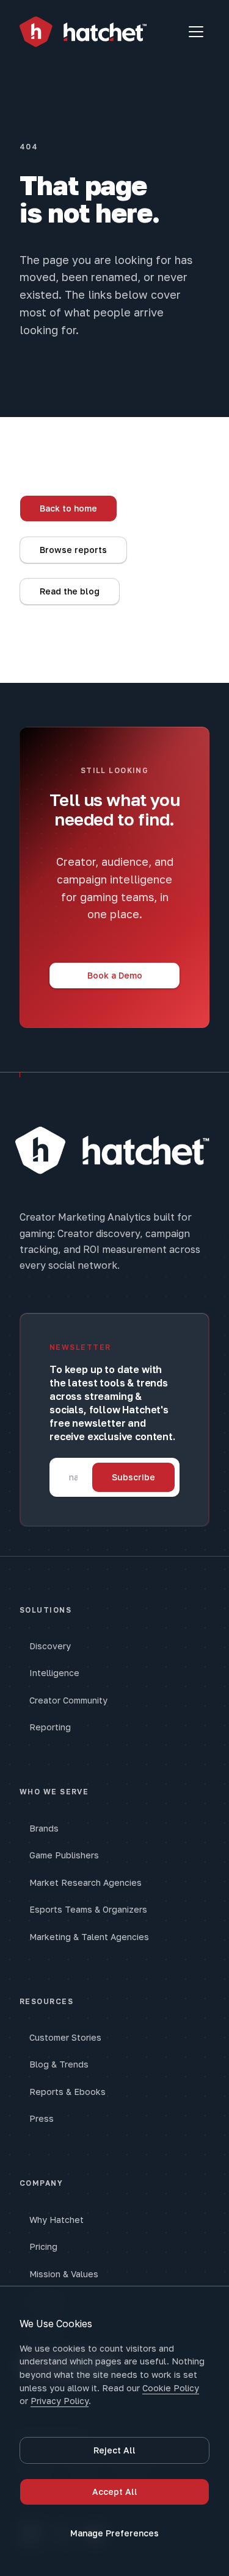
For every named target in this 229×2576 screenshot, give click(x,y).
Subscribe (133, 1477)
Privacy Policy (60, 2401)
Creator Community (68, 1700)
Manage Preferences (114, 2533)
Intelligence (54, 1673)
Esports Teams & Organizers (88, 1909)
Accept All (115, 2492)
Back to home (68, 508)
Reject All (114, 2450)
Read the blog (70, 591)
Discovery (50, 1646)
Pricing (43, 2246)
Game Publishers (64, 1855)
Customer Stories (65, 2037)
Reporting (50, 1727)
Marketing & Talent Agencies (89, 1937)
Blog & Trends (59, 2064)
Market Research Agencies (85, 1882)
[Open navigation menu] (196, 32)
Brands (44, 1828)
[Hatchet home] (83, 32)
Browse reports (73, 550)
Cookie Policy (171, 2388)
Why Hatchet (56, 2220)
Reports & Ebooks (67, 2092)
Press (42, 2118)
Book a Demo (115, 975)
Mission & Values (64, 2274)
